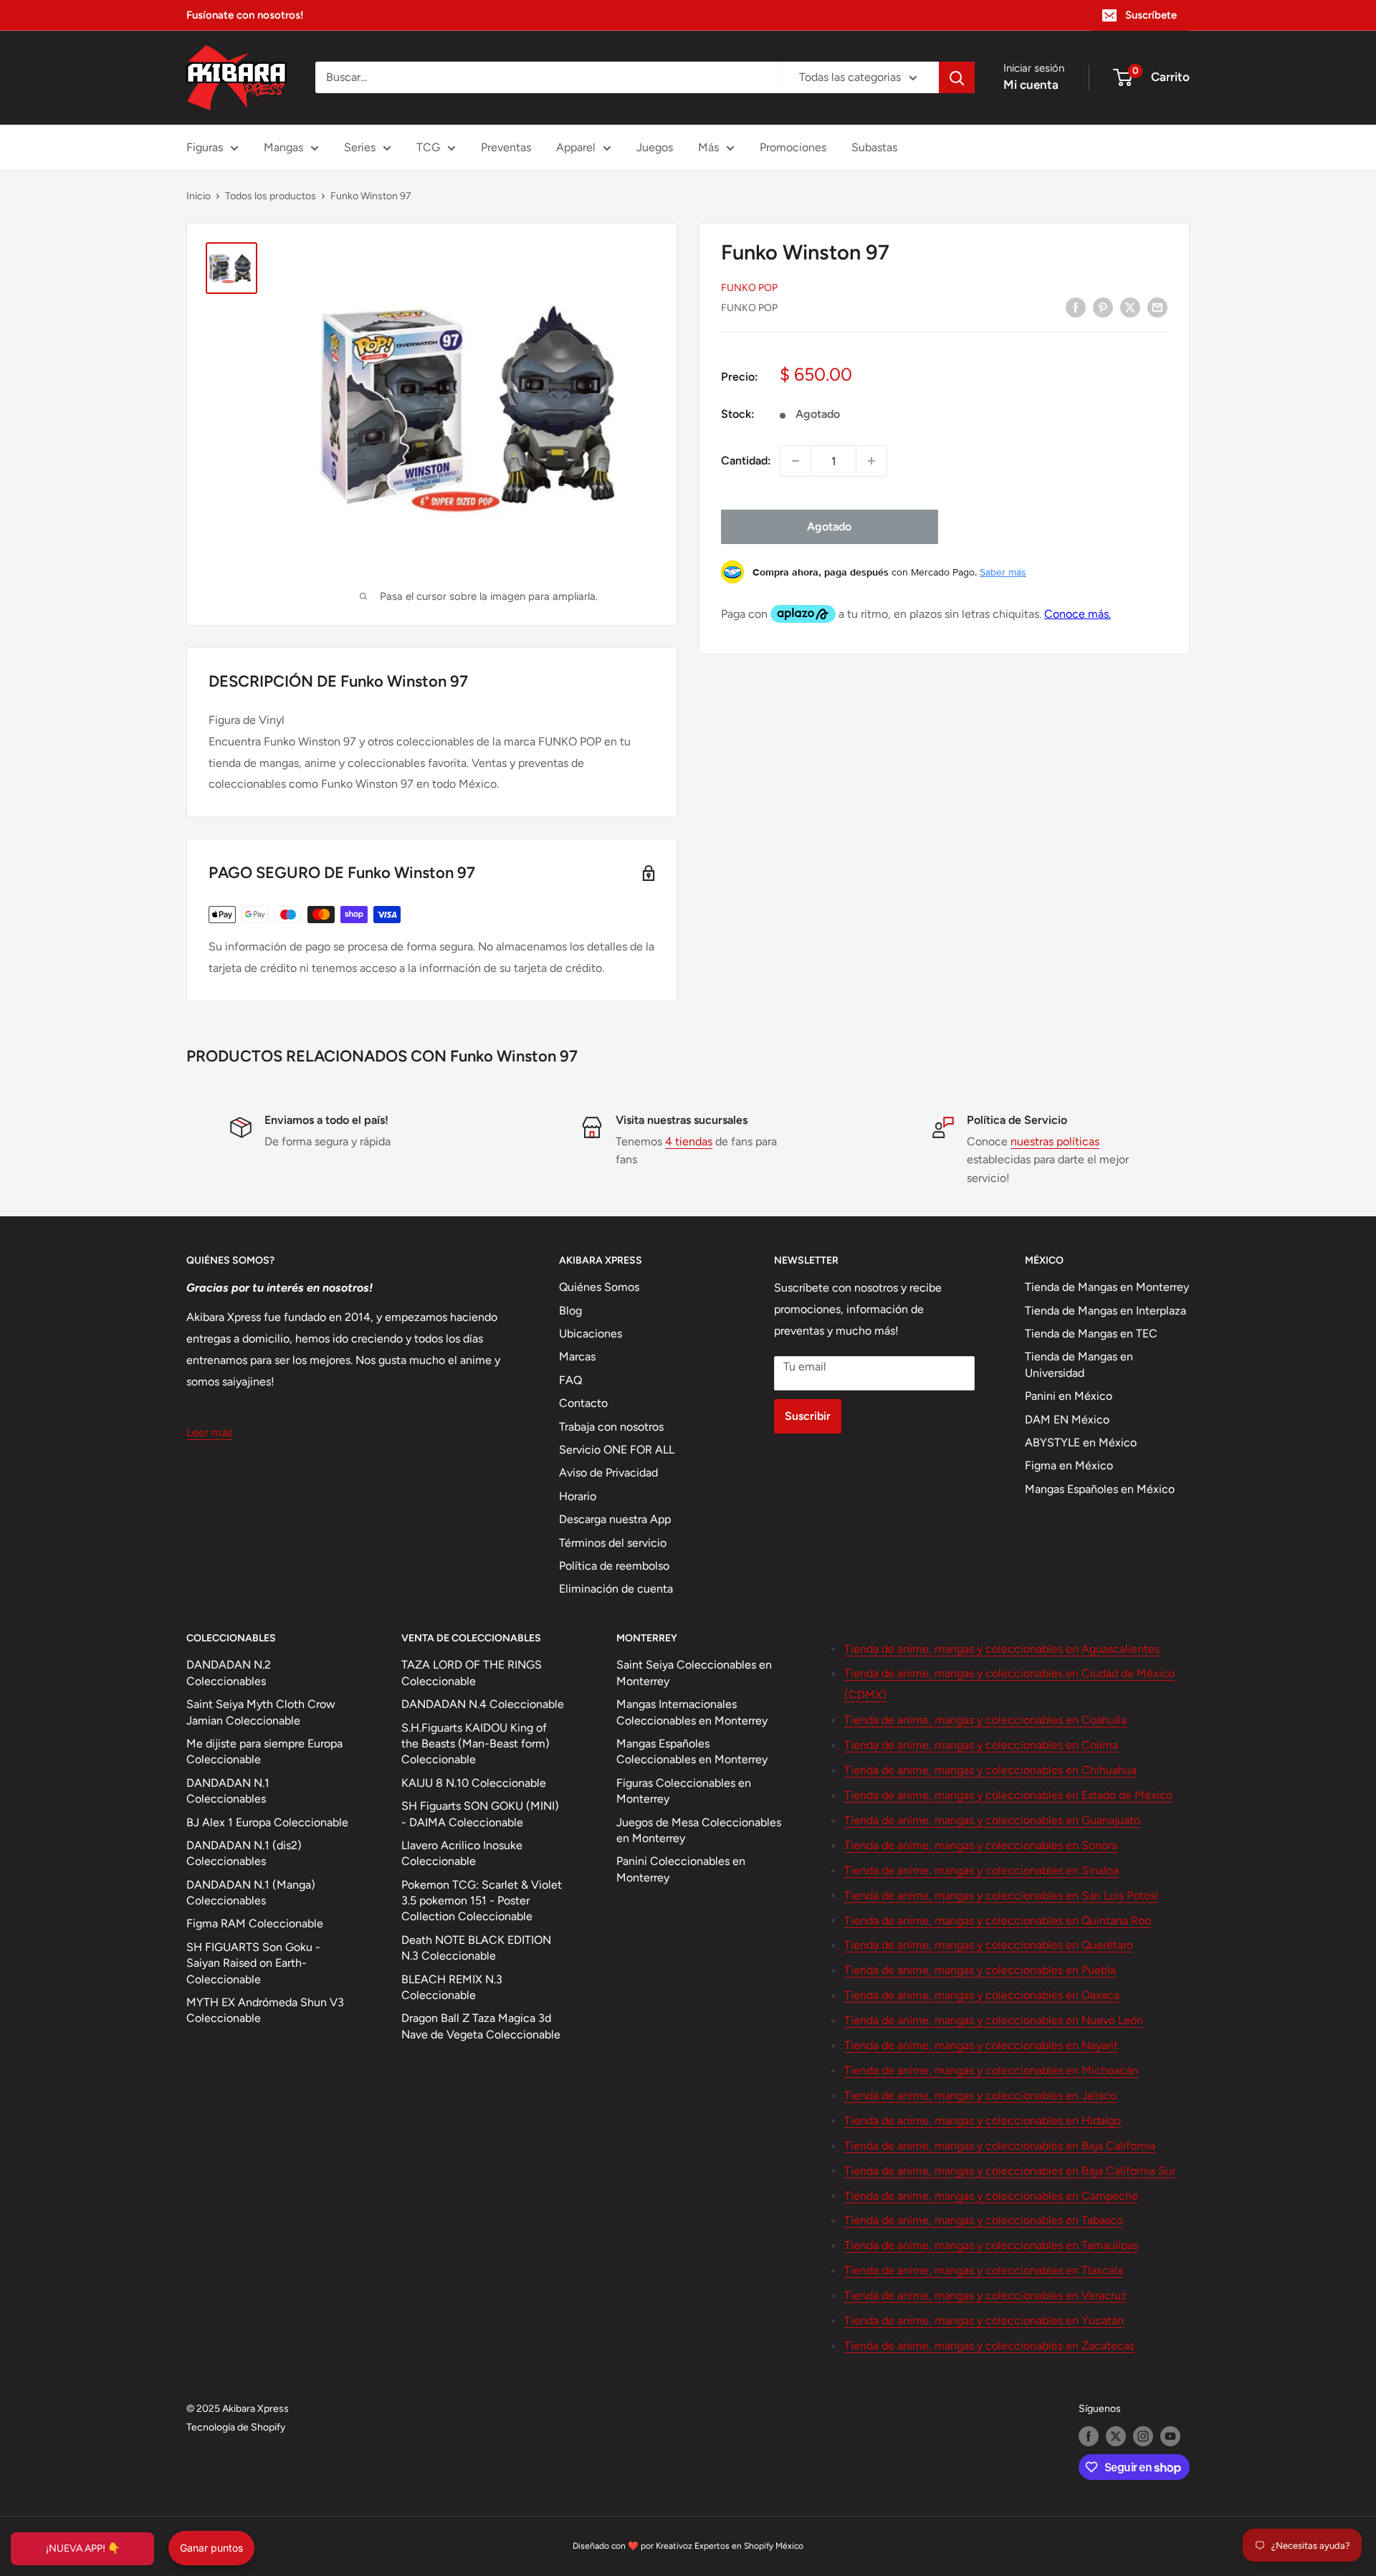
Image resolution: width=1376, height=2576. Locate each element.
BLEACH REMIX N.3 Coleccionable (452, 1987)
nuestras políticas (1055, 1141)
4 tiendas (689, 1141)
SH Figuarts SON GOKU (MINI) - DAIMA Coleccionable (480, 1814)
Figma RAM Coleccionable (255, 1923)
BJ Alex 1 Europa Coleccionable (267, 1822)
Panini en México (1069, 1396)
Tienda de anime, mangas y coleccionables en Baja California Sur (1010, 2171)
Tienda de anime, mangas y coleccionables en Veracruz (985, 2295)
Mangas (283, 147)
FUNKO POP (749, 288)
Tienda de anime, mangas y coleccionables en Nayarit (981, 2045)
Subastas (874, 147)
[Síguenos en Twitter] (1116, 2436)
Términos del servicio (613, 1543)
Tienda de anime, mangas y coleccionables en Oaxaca (982, 1995)
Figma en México (1069, 1465)
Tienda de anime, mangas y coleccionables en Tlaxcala (984, 2270)
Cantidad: (746, 461)
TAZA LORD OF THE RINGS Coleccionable (472, 1673)
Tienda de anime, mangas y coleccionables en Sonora (981, 1845)
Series (360, 147)
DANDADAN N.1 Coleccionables (228, 1791)
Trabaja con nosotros (611, 1427)
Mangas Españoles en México (1100, 1489)
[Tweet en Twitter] (1130, 307)
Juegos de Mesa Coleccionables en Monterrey (699, 1830)
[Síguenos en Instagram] (1143, 2436)
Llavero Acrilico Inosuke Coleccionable (462, 1853)
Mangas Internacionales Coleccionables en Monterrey (692, 1712)
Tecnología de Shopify (236, 2427)
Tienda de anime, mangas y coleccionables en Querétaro (989, 1945)
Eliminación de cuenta (616, 1589)
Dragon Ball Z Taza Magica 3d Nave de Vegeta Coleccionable (481, 2026)
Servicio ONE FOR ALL (617, 1450)
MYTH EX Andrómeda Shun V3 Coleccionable (265, 2010)
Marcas (577, 1356)
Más (708, 147)
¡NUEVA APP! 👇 (83, 2548)
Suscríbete (1151, 15)
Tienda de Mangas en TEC (1091, 1334)
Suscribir (808, 1416)
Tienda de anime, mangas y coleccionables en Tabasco (984, 2220)
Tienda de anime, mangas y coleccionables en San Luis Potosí (1001, 1895)
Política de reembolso (614, 1566)
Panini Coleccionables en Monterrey (681, 1869)
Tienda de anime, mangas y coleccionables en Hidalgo (983, 2121)
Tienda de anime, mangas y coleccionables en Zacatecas (989, 2346)
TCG (428, 147)
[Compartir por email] (1157, 307)
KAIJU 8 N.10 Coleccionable (474, 1783)
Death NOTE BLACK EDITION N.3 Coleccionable (476, 1948)
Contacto (583, 1403)
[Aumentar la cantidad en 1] (871, 461)
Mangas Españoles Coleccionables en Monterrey (692, 1751)
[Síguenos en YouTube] (1170, 2436)
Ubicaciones (591, 1334)
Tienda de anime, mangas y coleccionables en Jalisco (980, 2095)
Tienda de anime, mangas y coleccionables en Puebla (980, 1970)
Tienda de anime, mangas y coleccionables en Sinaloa (981, 1870)
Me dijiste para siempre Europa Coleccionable (264, 1751)
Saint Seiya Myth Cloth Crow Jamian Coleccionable (261, 1712)
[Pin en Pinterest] (1103, 307)
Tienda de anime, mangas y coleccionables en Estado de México (1008, 1795)
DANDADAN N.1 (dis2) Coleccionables (244, 1853)
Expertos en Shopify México (749, 2546)
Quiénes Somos (599, 1287)
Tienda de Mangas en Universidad (1079, 1364)
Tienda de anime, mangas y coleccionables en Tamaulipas (991, 2245)
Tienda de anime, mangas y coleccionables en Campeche (991, 2196)
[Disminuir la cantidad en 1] (795, 461)
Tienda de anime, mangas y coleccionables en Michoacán (991, 2070)
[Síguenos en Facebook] (1089, 2436)
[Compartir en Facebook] (1076, 307)
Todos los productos (271, 196)
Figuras (205, 147)
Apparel (576, 147)
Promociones (793, 147)
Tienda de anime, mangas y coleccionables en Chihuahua (990, 1770)
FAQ (570, 1380)
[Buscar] (957, 77)
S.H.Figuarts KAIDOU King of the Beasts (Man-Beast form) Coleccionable (476, 1744)
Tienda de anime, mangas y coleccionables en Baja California (1000, 2146)
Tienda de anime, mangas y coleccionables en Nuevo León (994, 2020)
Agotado (829, 526)
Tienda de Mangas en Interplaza (1105, 1311)
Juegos (655, 147)
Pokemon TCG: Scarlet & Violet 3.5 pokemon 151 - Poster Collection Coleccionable (482, 1901)
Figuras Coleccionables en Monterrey (684, 1791)
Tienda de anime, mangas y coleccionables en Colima (981, 1745)
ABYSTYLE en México (1081, 1442)
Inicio (199, 196)
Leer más (209, 1432)
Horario (578, 1496)
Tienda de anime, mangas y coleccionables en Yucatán (984, 2320)
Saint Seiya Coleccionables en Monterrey (694, 1673)
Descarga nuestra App (615, 1519)
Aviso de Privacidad (608, 1473)
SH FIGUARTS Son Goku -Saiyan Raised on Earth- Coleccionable (253, 1963)
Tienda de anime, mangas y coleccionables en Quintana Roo (998, 1921)
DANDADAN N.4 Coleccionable (483, 1704)
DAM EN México (1067, 1420)
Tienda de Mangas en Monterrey (1107, 1287)
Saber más (1003, 572)
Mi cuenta (1031, 85)
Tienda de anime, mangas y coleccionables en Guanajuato (992, 1820)
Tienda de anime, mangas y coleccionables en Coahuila (985, 1720)
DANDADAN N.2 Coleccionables (229, 1673)
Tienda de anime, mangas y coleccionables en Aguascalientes (1002, 1649)
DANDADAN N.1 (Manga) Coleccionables (251, 1893)
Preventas (506, 147)
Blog (570, 1311)
